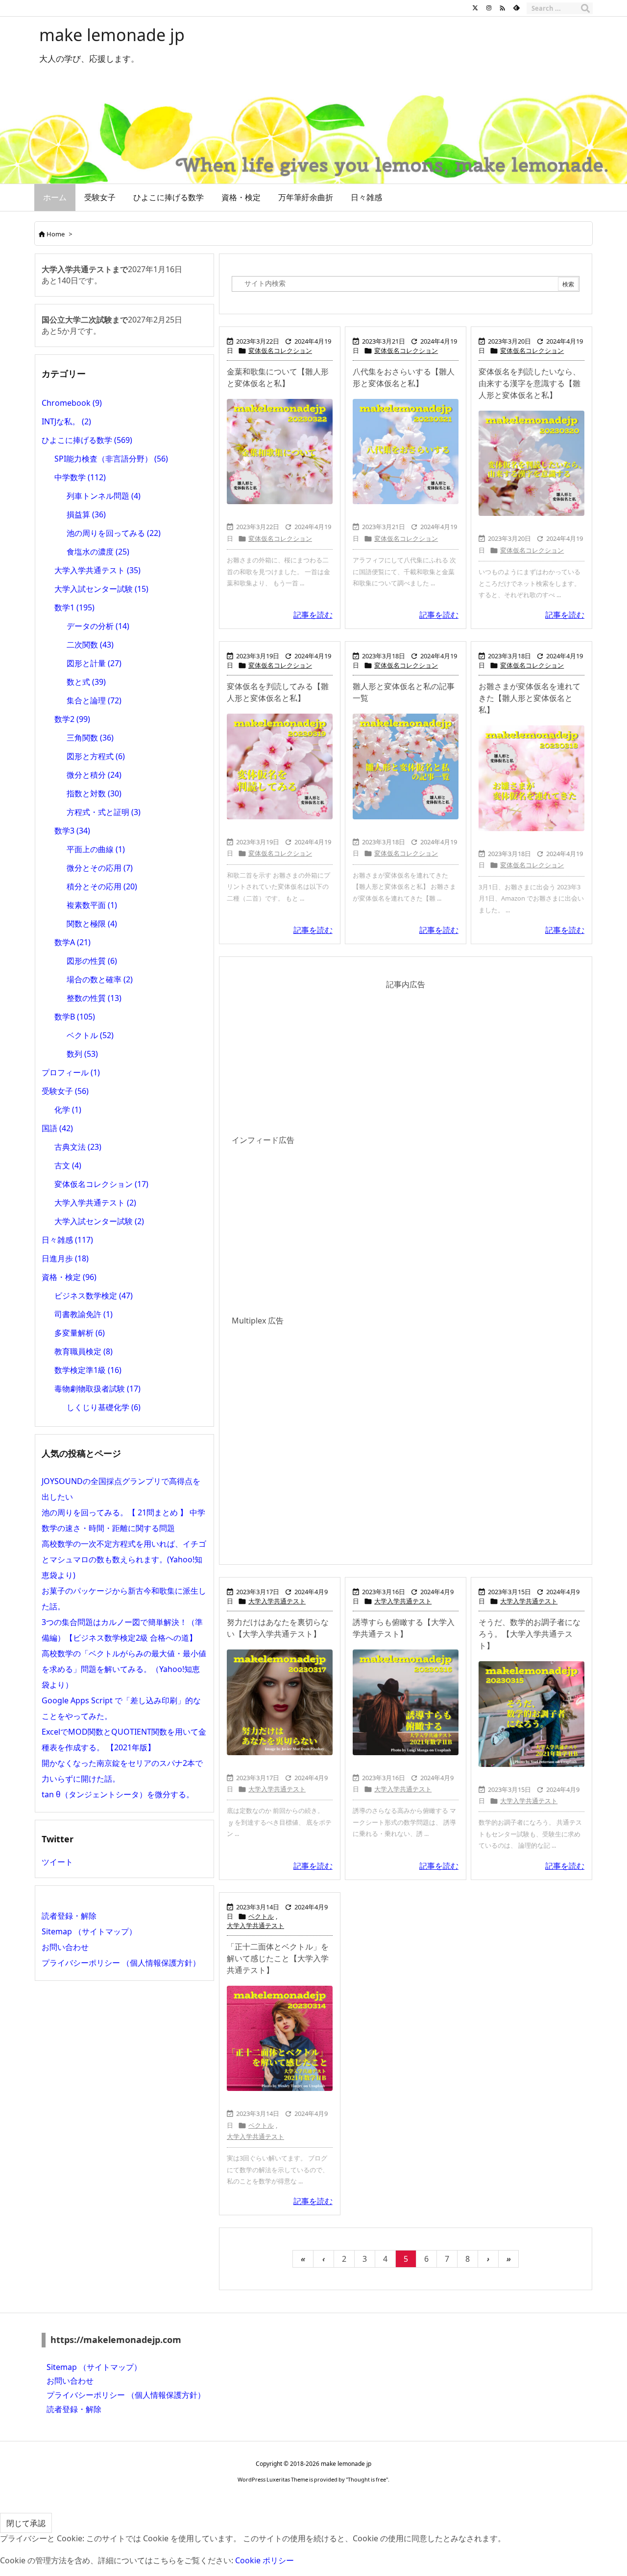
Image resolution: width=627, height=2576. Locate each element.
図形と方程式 (96, 756)
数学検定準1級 (88, 1370)
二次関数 (90, 645)
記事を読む (313, 615)
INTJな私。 (66, 421)
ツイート (57, 1862)
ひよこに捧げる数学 (87, 440)
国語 (57, 1128)
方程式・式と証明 (104, 812)
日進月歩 (65, 1258)
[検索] (585, 8)
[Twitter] (475, 8)
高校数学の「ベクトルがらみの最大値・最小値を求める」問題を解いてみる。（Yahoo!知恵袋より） (124, 1669)
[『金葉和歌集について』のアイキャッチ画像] (280, 452)
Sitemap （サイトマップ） (89, 1931)
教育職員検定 (84, 1351)
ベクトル (261, 1916)
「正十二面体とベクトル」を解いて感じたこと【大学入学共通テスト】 (278, 1958)
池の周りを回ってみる (114, 533)
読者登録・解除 (69, 1916)
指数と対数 (94, 793)
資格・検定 (69, 1277)
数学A (72, 942)
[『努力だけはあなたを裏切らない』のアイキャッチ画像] (280, 1702)
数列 (82, 1054)
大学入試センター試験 (101, 589)
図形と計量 (94, 663)
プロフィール (71, 1072)
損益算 (86, 514)
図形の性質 (92, 961)
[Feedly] (516, 8)
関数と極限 (92, 924)
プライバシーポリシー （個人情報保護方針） (121, 1963)
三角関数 (90, 738)
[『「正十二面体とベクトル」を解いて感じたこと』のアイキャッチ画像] (280, 2039)
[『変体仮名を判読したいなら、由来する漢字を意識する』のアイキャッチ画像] (531, 464)
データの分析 (98, 626)
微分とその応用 (100, 868)
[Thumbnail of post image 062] (406, 1702)
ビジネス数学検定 (94, 1296)
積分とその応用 (102, 886)
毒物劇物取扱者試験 (97, 1389)
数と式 (86, 682)
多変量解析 (80, 1333)
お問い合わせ (65, 1947)
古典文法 (78, 1147)
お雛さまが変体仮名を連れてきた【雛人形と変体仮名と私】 (530, 698)
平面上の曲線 (96, 849)
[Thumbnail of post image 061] (280, 766)
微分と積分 (94, 775)
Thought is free (367, 2479)
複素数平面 (92, 905)
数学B (75, 1017)
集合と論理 (94, 700)
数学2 (72, 719)
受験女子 (65, 1091)
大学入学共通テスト (277, 1601)
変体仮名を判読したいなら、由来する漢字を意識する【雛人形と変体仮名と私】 (530, 383)
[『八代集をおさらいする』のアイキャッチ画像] (406, 452)
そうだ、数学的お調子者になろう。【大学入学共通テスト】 (530, 1634)
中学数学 (80, 477)
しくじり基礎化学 (104, 1407)
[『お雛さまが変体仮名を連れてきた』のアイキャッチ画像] (531, 778)
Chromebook (72, 403)
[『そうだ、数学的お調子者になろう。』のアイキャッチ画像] (531, 1714)
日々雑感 (67, 1240)
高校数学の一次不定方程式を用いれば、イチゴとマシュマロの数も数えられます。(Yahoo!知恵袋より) (124, 1559)
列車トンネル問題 (104, 496)
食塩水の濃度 (98, 552)
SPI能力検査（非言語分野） (111, 459)
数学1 (74, 607)
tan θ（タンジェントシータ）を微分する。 (118, 1794)
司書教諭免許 (84, 1314)
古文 (68, 1165)
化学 (68, 1110)
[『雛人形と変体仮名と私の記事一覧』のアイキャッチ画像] (406, 766)
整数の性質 (94, 998)
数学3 (72, 831)
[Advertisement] (406, 1064)
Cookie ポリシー (265, 2560)
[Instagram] (489, 8)
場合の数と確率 (100, 979)
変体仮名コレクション (280, 350)
